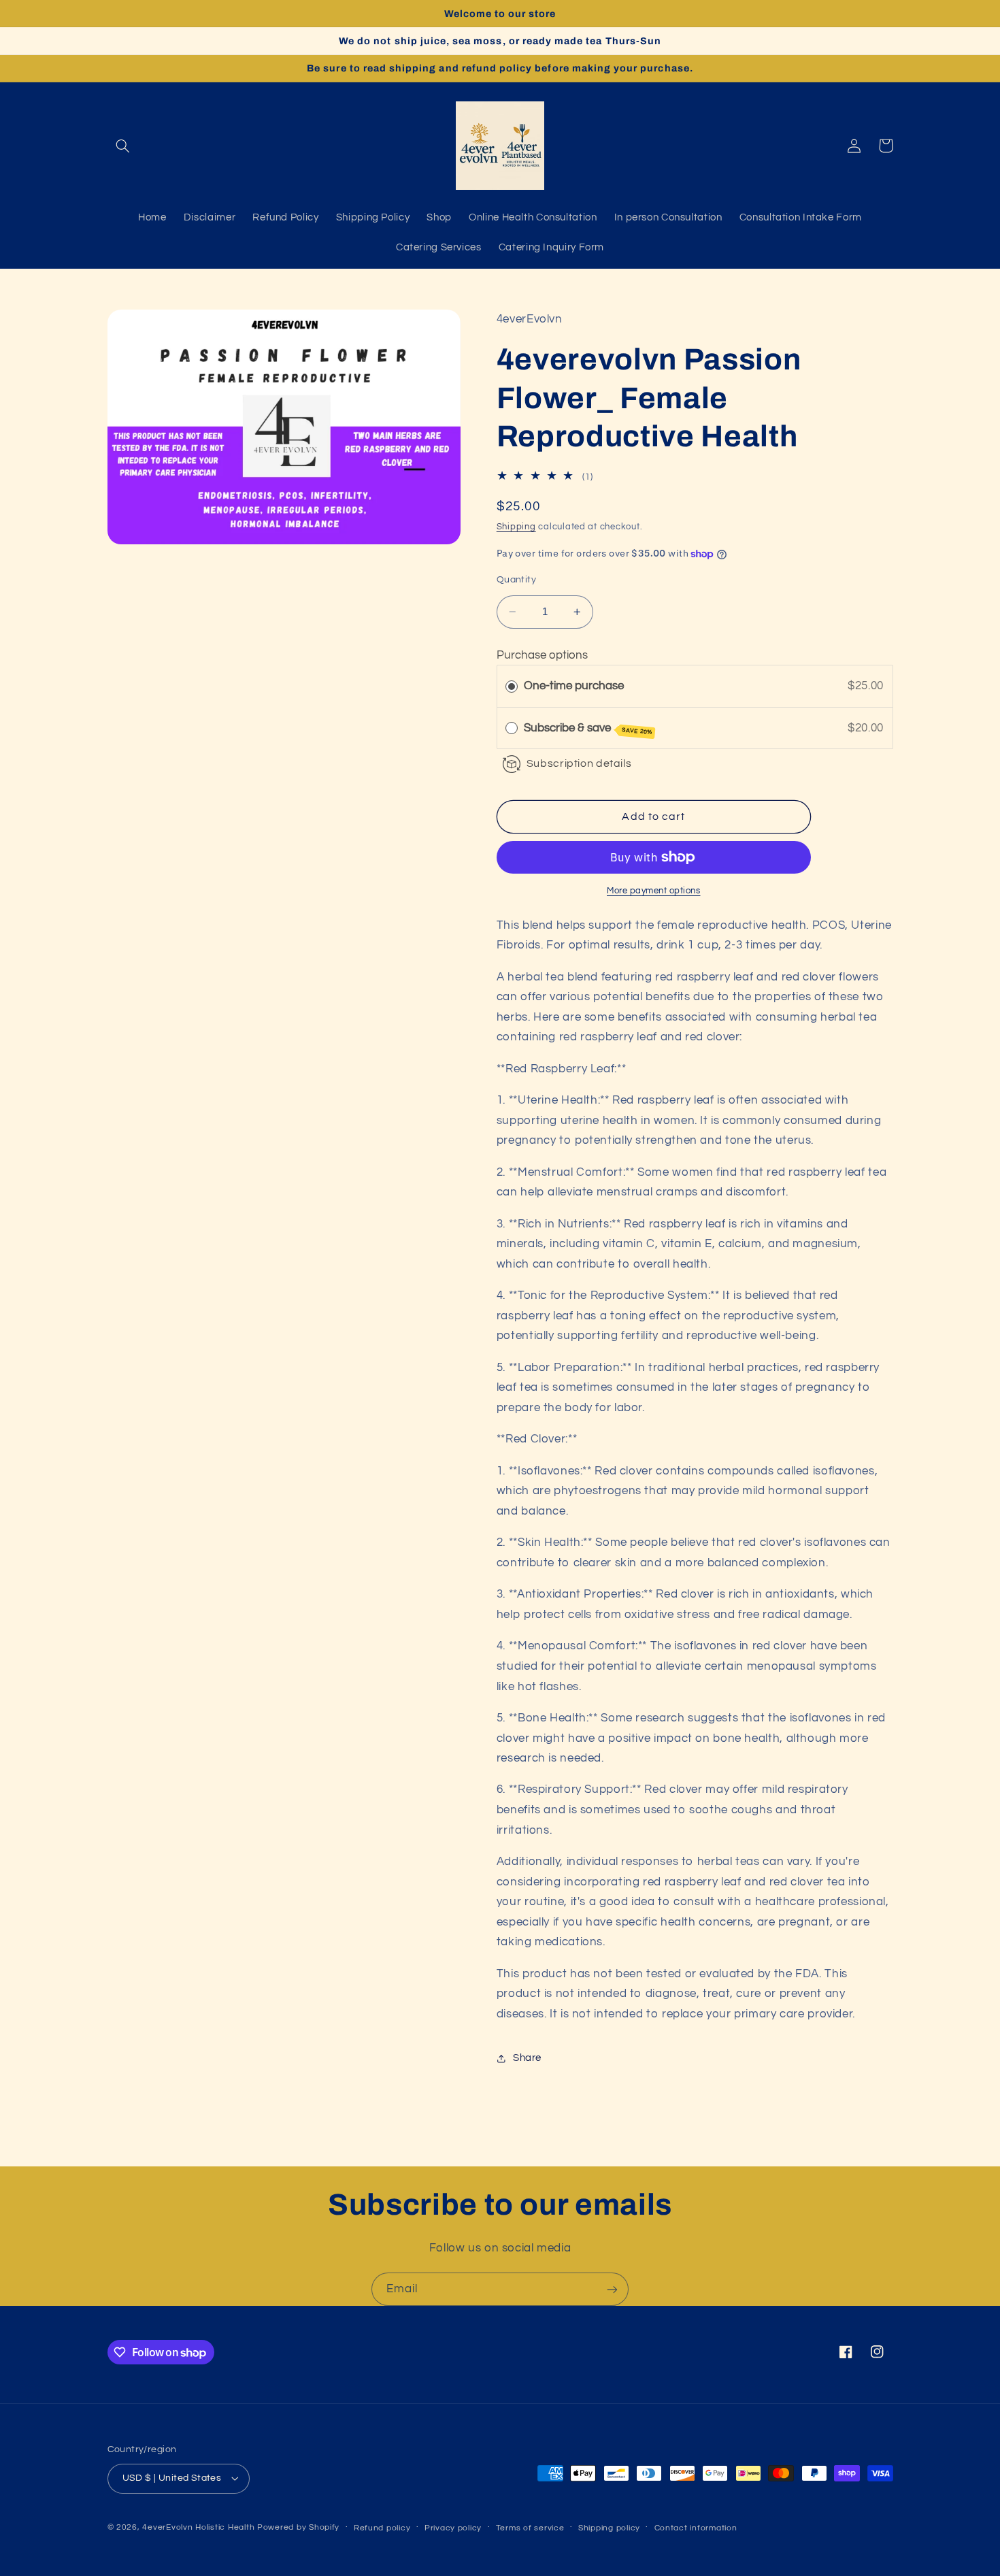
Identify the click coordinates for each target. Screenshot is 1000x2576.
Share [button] (527, 2058)
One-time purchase (574, 686)
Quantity (516, 580)
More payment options (654, 891)
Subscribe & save (588, 729)
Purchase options (542, 656)
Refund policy (382, 2528)
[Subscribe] (612, 2289)
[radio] (512, 686)
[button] (123, 146)
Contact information (696, 2528)
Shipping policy (609, 2528)
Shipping (516, 528)
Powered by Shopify (298, 2527)
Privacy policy (453, 2528)
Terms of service (530, 2528)
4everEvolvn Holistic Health (198, 2527)
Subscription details (579, 763)
